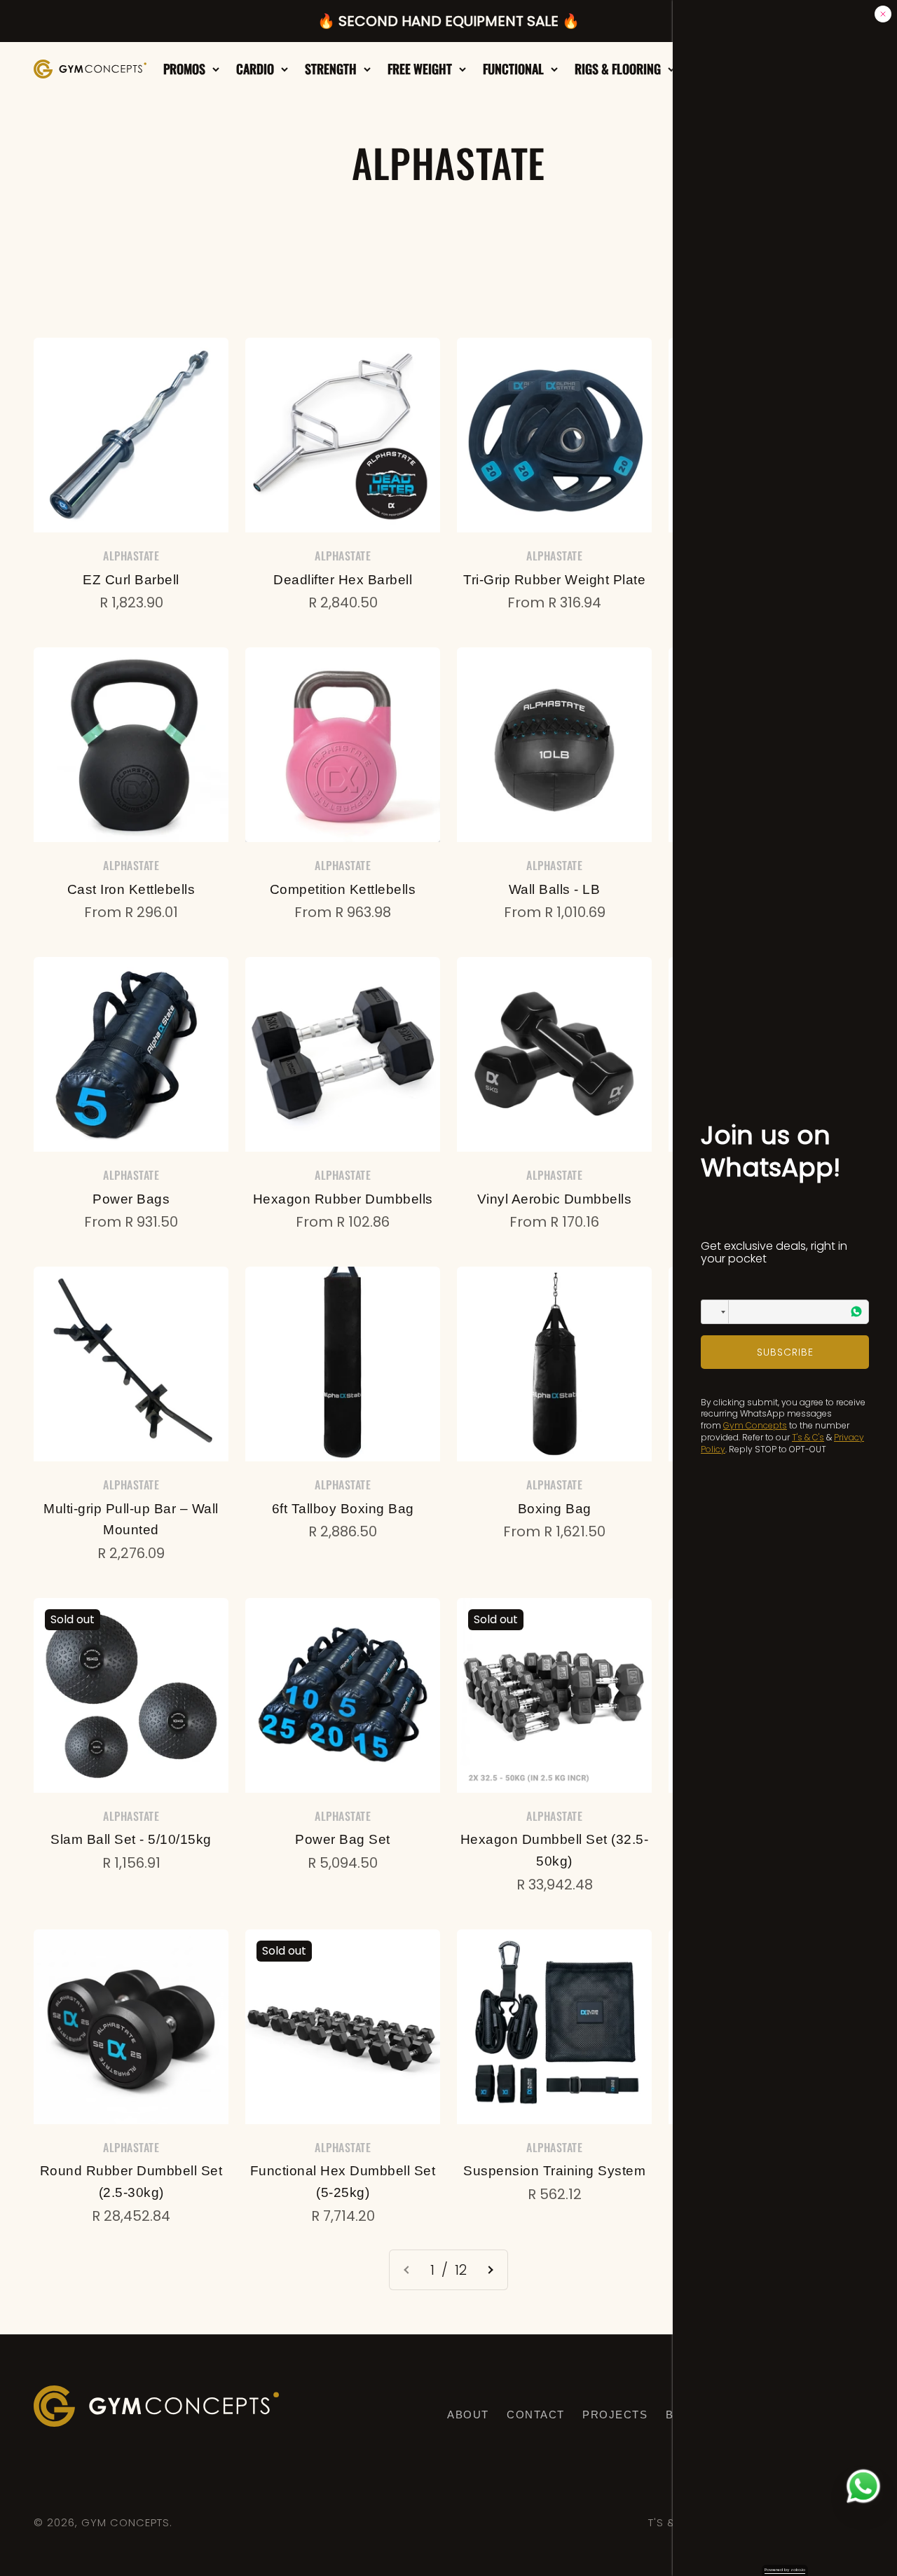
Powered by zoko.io (785, 2570)
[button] (715, 1312)
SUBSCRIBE (785, 1352)
